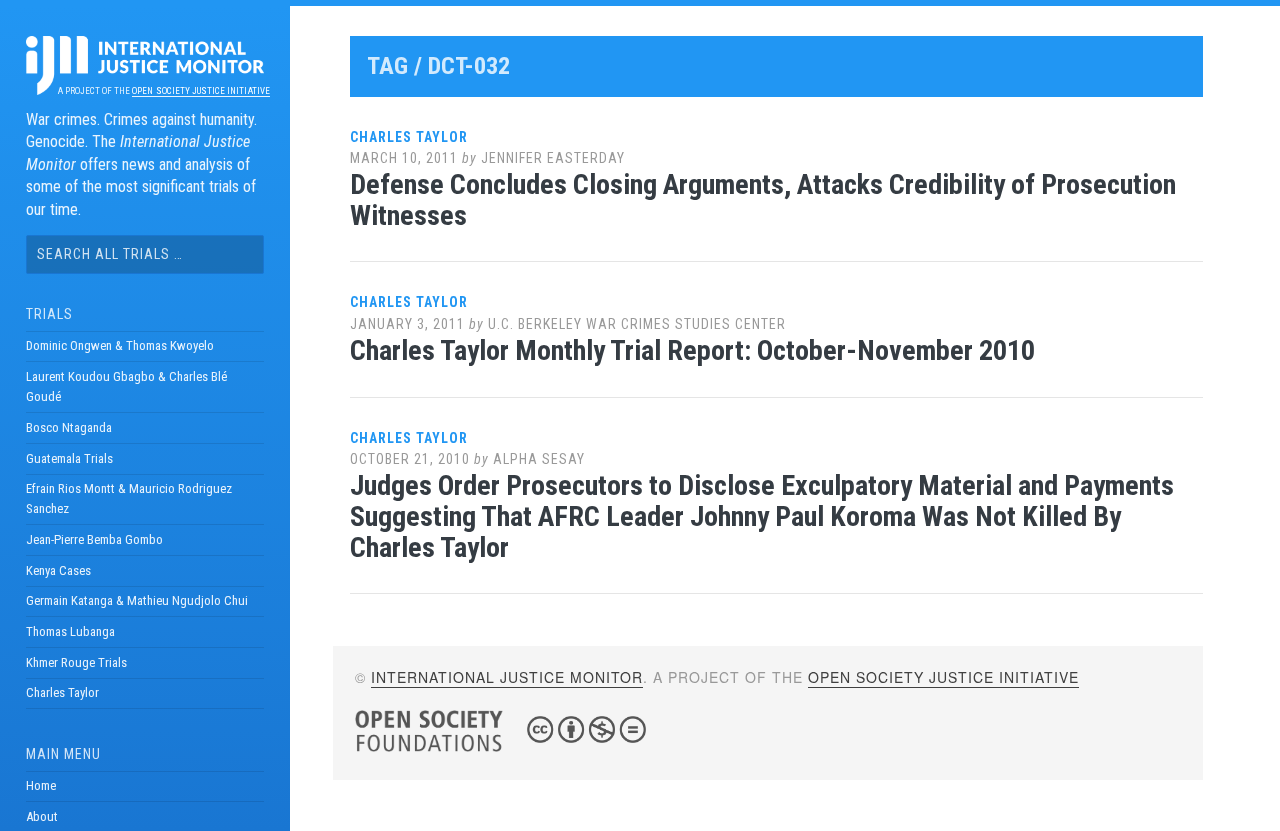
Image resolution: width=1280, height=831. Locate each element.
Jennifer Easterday (553, 158)
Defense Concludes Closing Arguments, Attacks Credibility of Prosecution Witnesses (763, 200)
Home (41, 785)
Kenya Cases (58, 570)
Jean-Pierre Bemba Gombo (94, 539)
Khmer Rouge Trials (76, 662)
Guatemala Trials (69, 458)
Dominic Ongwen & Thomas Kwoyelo (120, 345)
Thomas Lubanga (70, 631)
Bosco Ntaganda (69, 427)
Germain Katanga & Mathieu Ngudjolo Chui (137, 600)
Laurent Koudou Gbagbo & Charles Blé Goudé (126, 386)
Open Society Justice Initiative (200, 91)
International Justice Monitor (507, 677)
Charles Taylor (62, 692)
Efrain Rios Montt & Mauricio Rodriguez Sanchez (129, 498)
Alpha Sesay (539, 459)
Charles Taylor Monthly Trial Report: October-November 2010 (692, 350)
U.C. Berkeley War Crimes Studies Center (637, 324)
